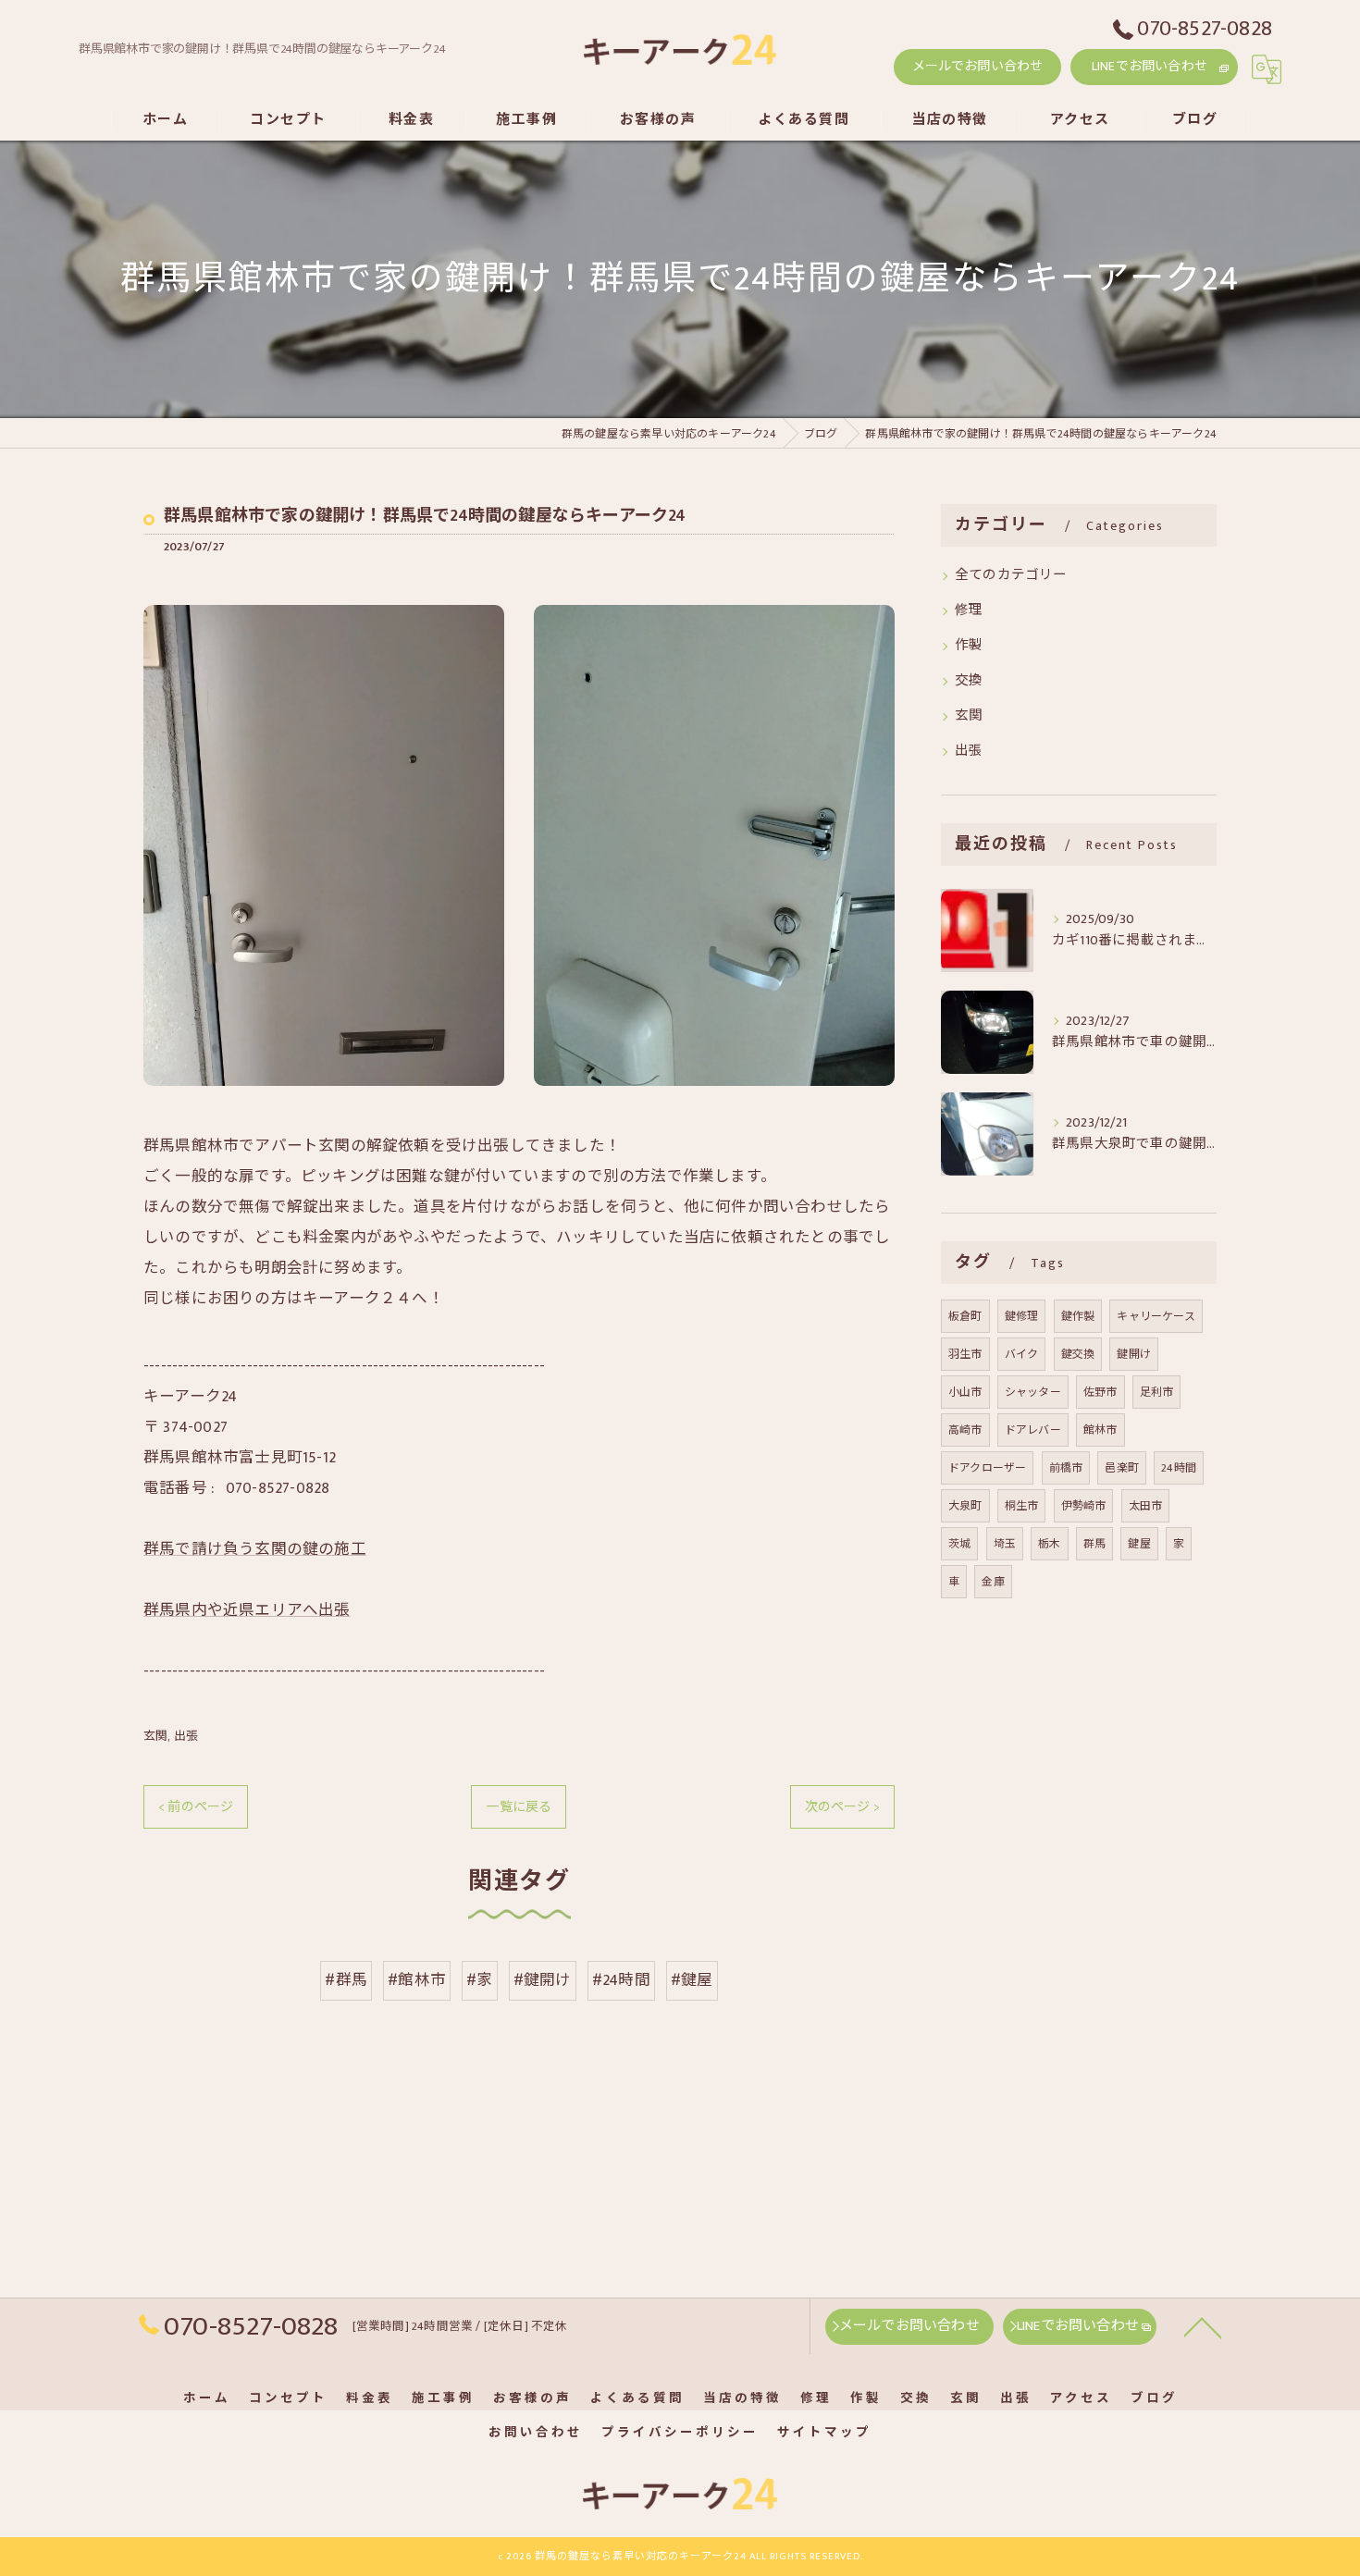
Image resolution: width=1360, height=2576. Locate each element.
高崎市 (965, 1430)
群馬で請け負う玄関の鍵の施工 (255, 1549)
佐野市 (1100, 1392)
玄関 (155, 1736)
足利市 (1157, 1392)
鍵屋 (1139, 1544)
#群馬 (346, 1980)
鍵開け (1134, 1354)
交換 (969, 681)
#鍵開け (543, 1980)
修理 (969, 610)
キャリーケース (1156, 1316)
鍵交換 (1078, 1354)
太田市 (1146, 1506)
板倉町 (965, 1316)
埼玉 (1005, 1544)
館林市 (1100, 1430)
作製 (969, 646)
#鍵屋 (692, 1980)
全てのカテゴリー (1011, 575)
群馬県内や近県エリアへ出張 (247, 1610)
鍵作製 (1078, 1316)
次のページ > (842, 1807)
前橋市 (1066, 1468)
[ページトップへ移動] (1203, 2326)
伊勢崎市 (1084, 1506)
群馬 (1094, 1544)
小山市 (965, 1392)
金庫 (993, 1582)
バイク (1022, 1354)
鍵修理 (1022, 1316)
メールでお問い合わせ (978, 66)
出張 (186, 1736)
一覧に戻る (519, 1807)
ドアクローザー (987, 1468)
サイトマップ (824, 2433)
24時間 (1179, 1468)
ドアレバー (1033, 1430)
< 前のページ (196, 1807)
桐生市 (1022, 1506)
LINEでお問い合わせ (1150, 66)
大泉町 (965, 1506)
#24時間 (621, 1980)
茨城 (959, 1544)
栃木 (1049, 1544)
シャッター (1033, 1392)
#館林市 (417, 1980)
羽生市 (965, 1354)
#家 (479, 1980)
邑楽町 (1122, 1468)
